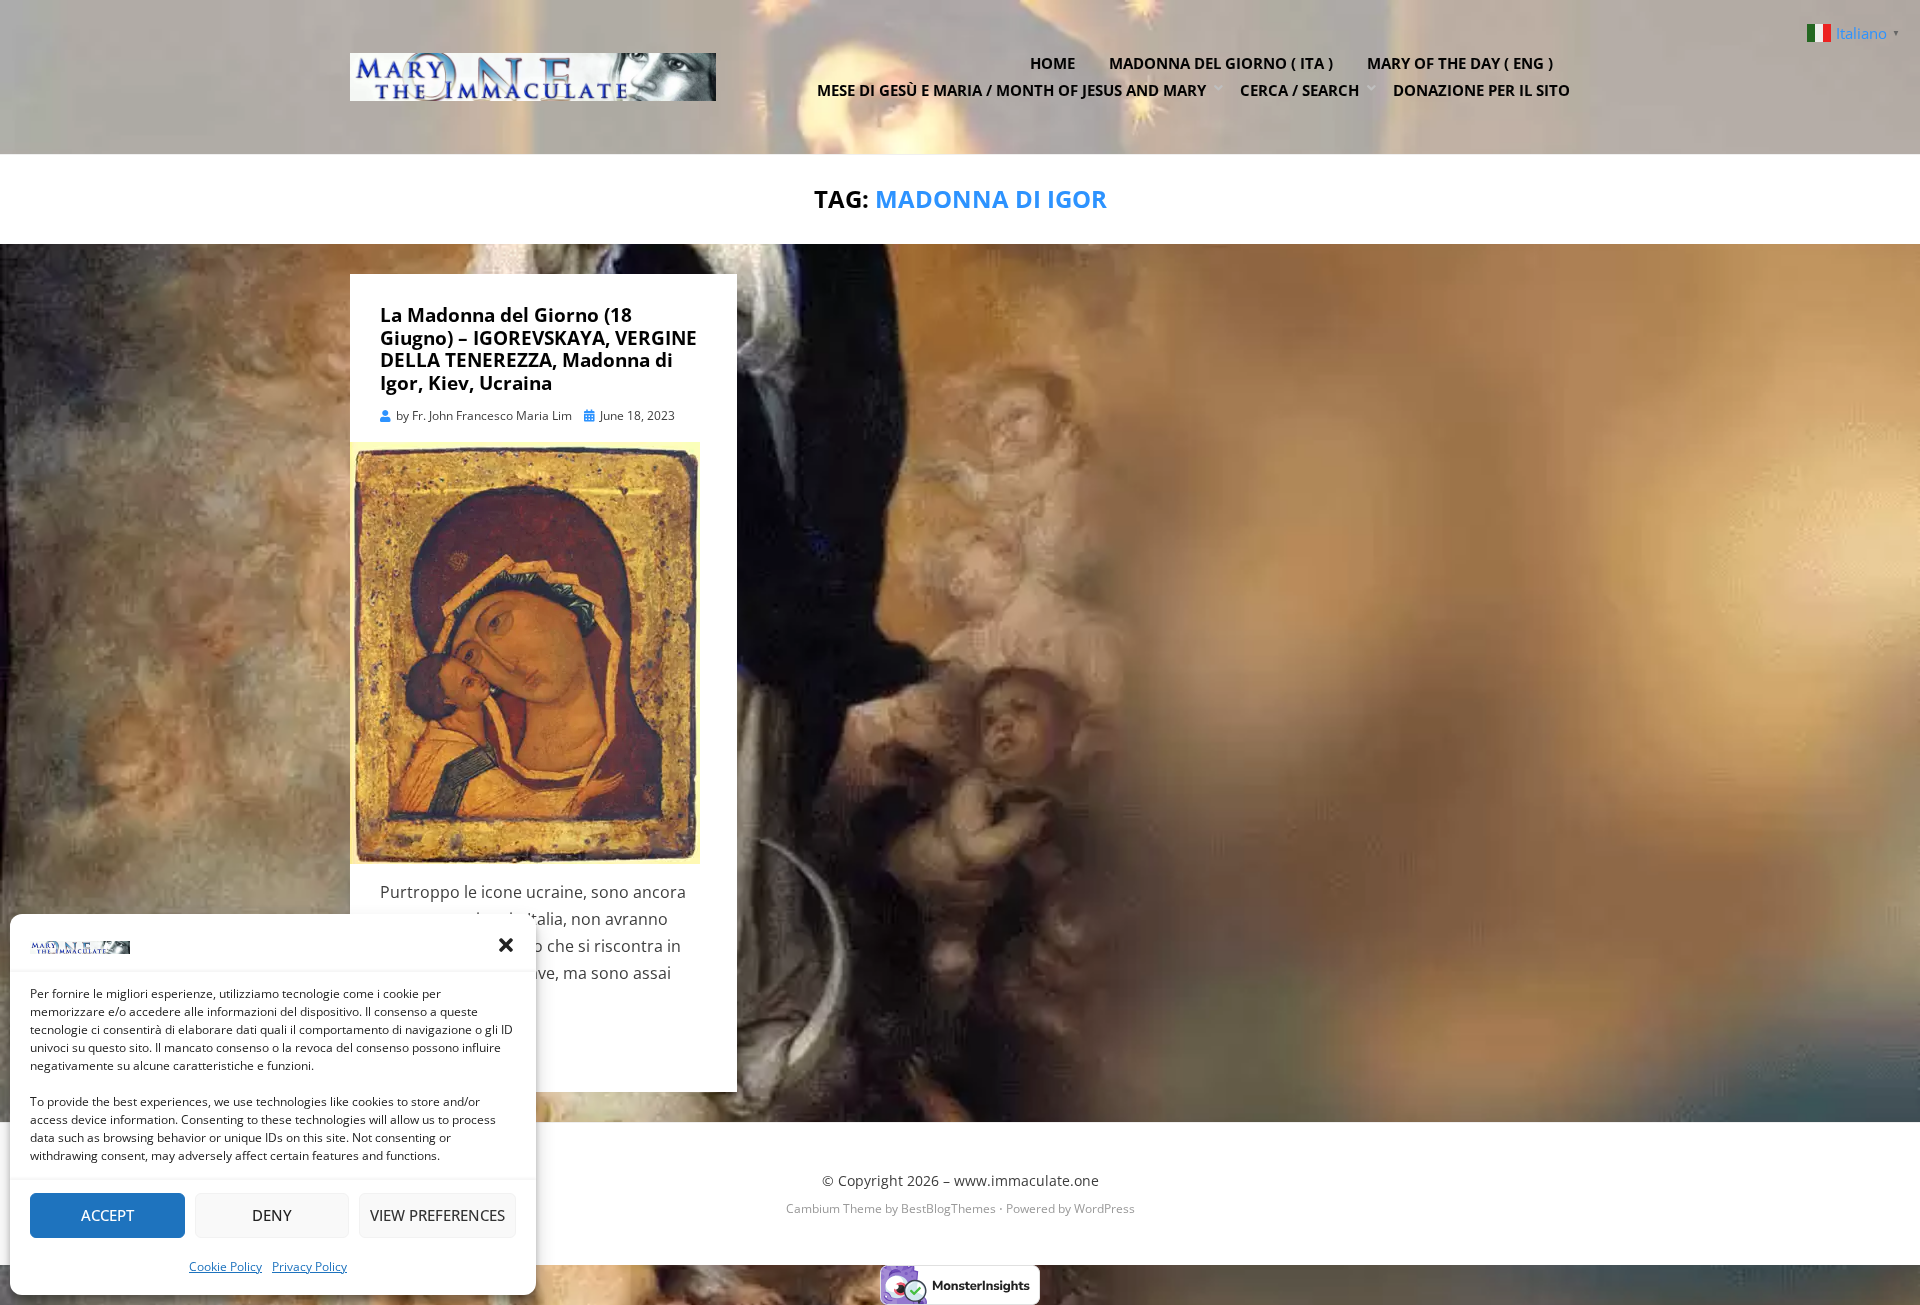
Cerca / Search (1299, 90)
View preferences (437, 1215)
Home (1052, 63)
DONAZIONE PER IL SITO (1481, 90)
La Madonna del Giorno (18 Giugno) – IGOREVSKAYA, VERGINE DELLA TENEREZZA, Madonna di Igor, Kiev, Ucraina (538, 349)
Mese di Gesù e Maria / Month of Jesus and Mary (1011, 90)
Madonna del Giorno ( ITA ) (1221, 63)
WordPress (1104, 1208)
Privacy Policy (309, 1266)
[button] (506, 945)
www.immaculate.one (1026, 1180)
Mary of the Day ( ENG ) (1460, 63)
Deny (272, 1215)
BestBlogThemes (948, 1208)
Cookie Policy (225, 1266)
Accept (107, 1215)
